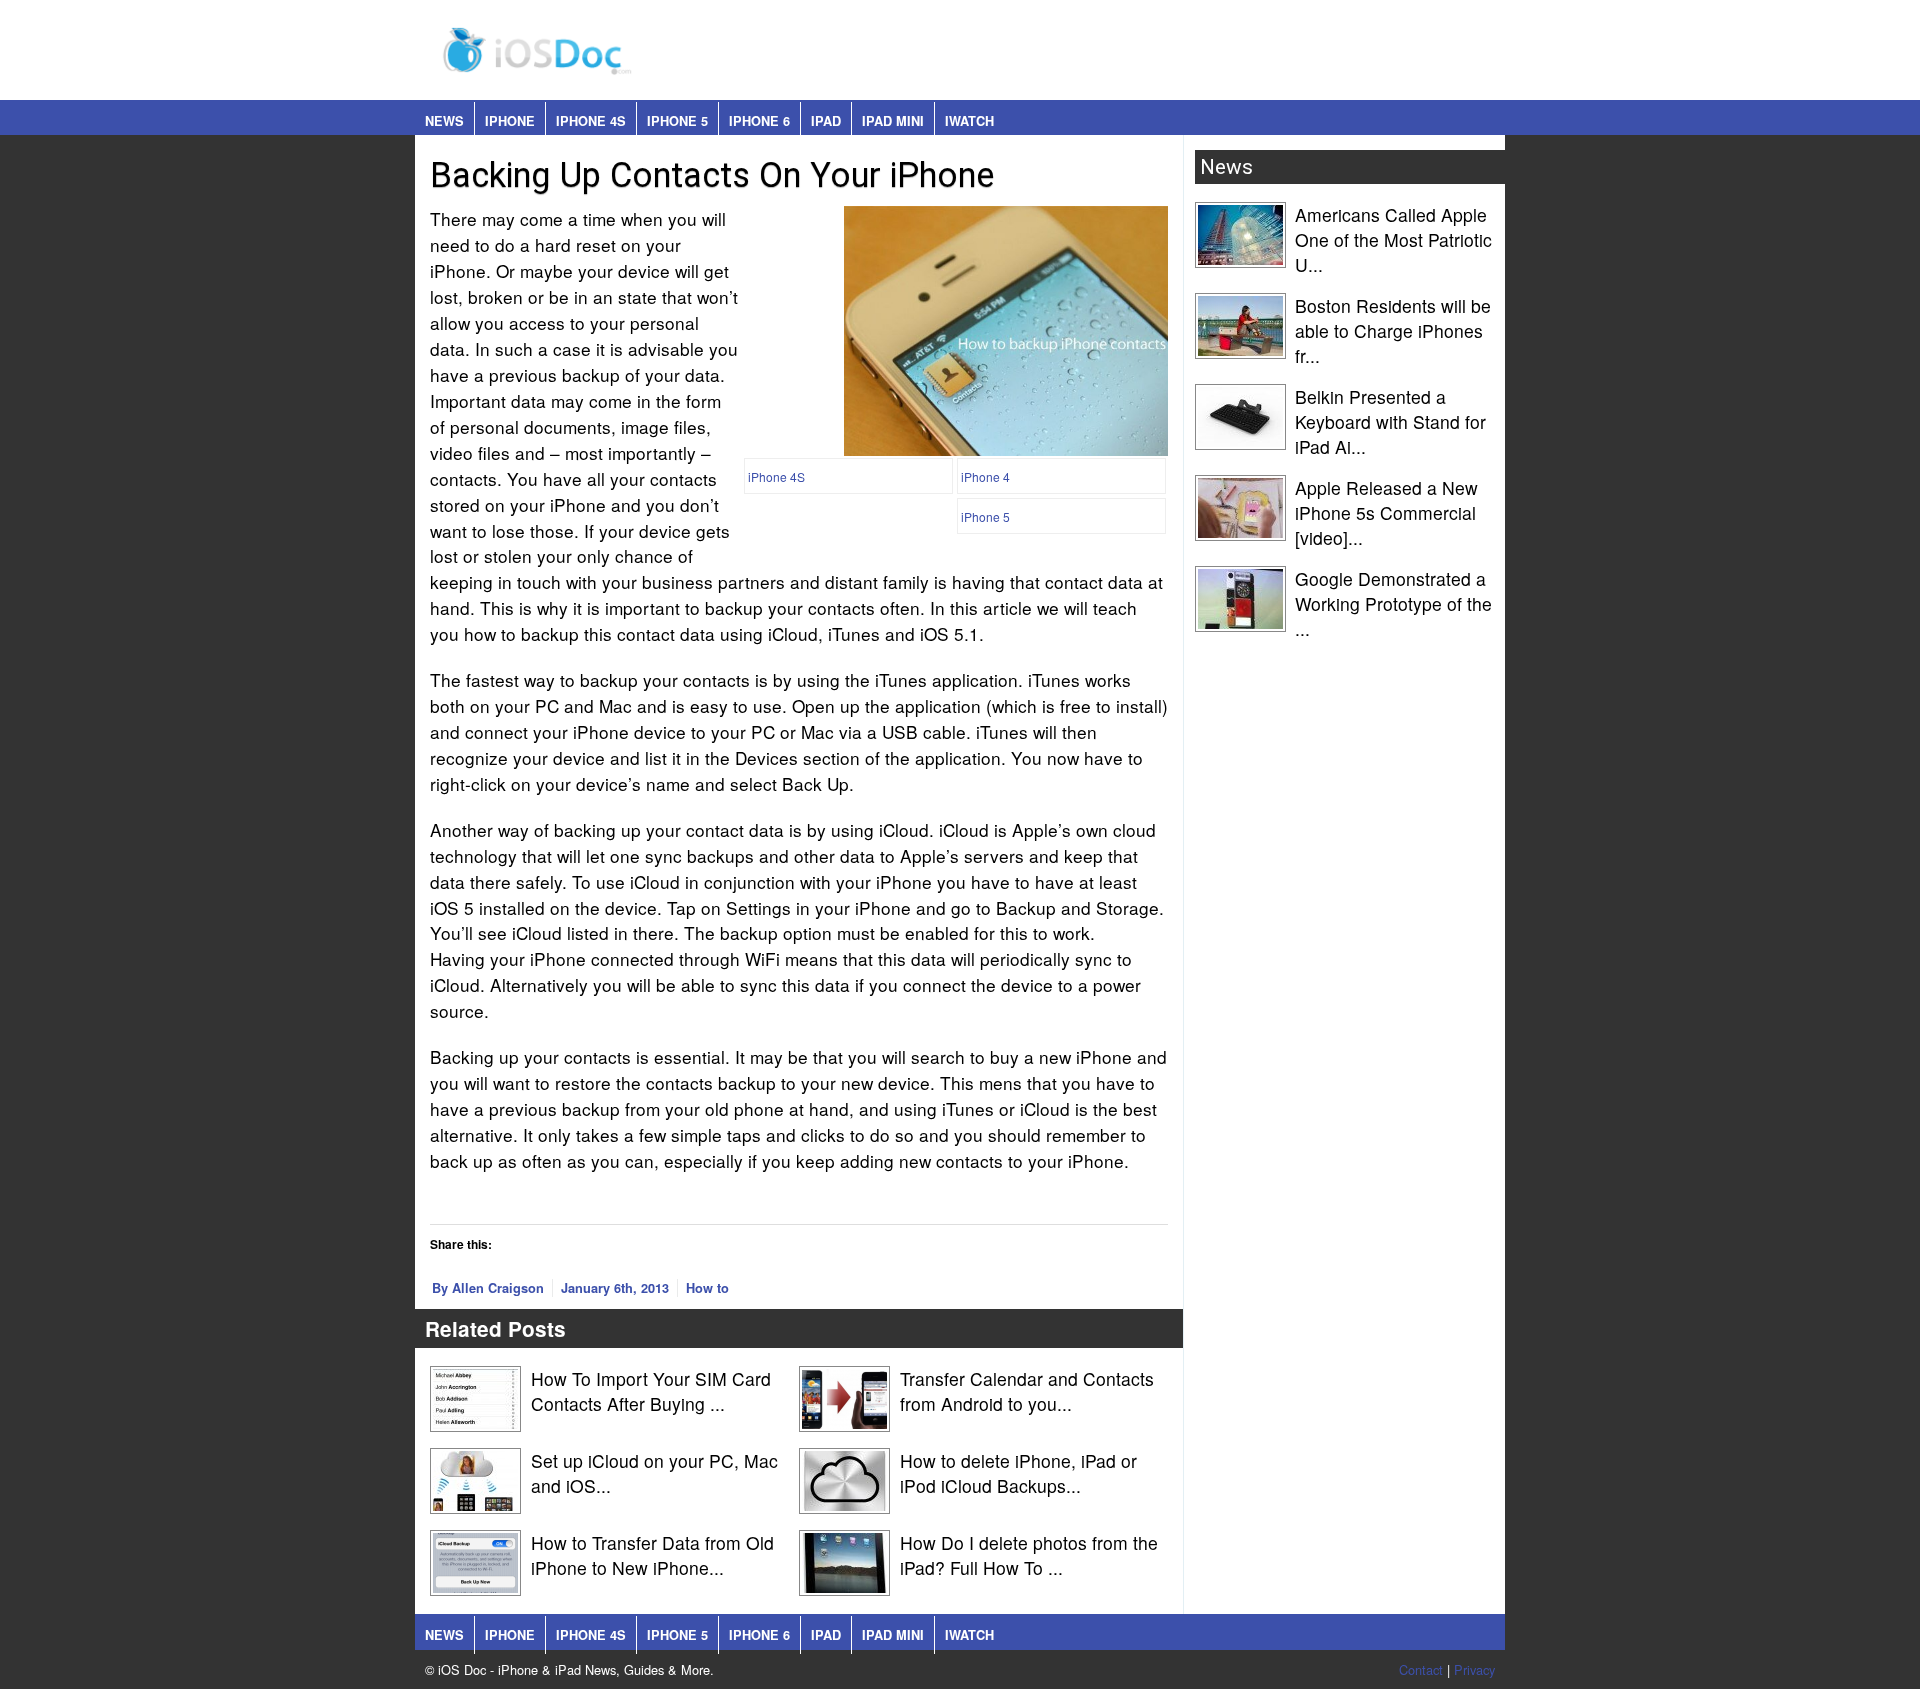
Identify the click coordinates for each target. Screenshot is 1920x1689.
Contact (1421, 1669)
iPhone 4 (985, 476)
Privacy (1474, 1669)
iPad (826, 121)
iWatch (969, 121)
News (444, 121)
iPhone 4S (591, 121)
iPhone (510, 121)
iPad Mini (893, 121)
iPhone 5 (677, 121)
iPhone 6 (759, 121)
